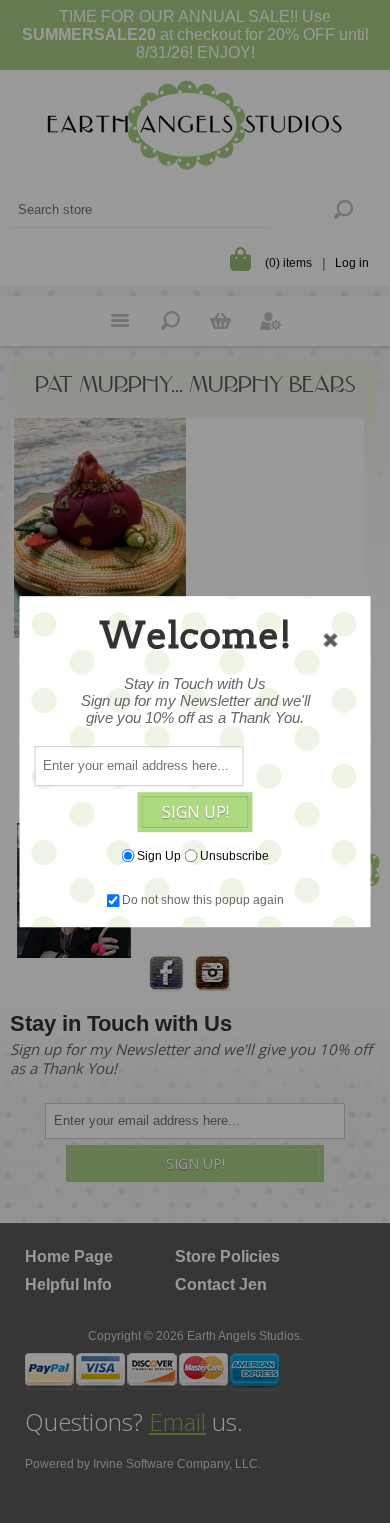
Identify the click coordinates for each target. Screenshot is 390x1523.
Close (331, 640)
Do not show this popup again (203, 900)
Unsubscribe (234, 856)
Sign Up (159, 856)
